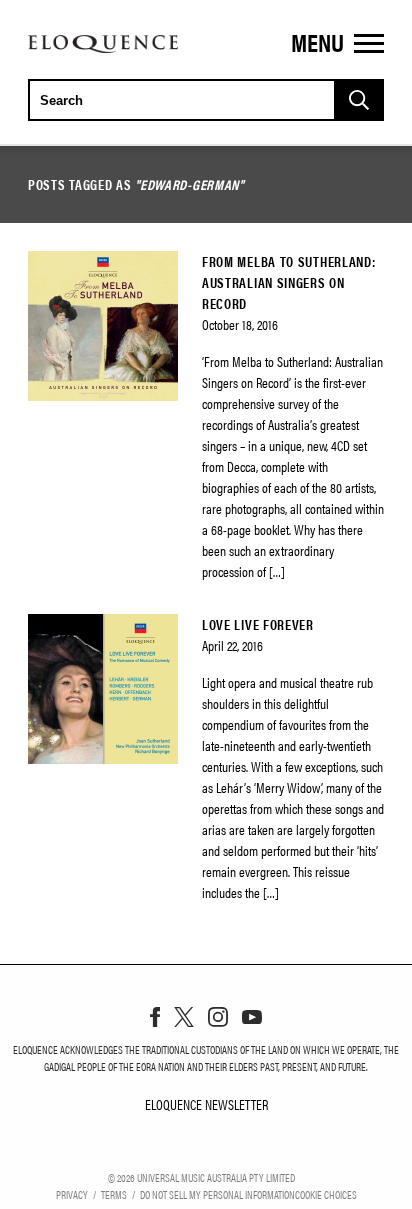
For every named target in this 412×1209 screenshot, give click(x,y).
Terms (114, 1194)
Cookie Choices (326, 1194)
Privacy (72, 1194)
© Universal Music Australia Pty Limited (201, 1177)
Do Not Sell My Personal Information (217, 1194)
